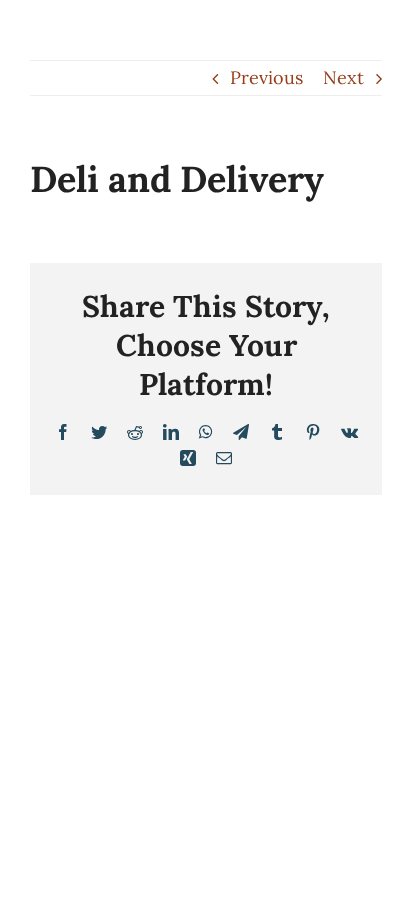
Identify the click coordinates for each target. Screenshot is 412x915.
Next (343, 77)
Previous (266, 77)
